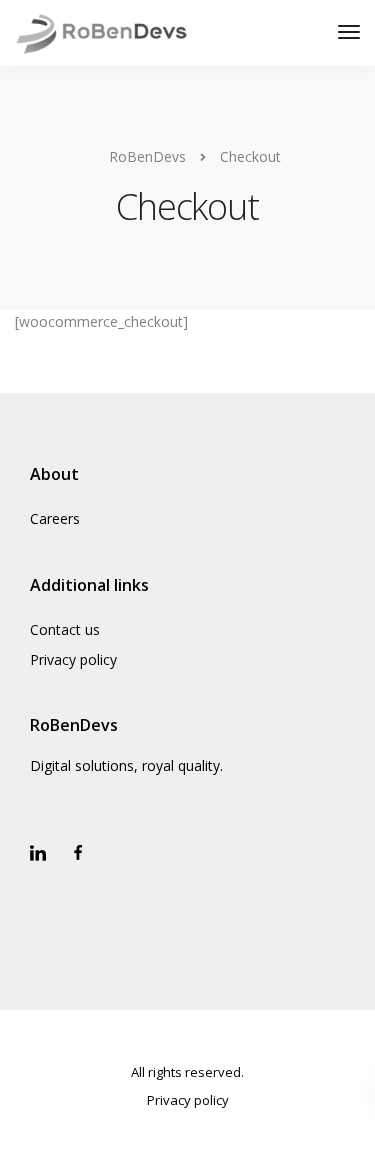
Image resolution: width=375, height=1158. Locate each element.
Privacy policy (73, 659)
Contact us (65, 629)
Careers (55, 518)
